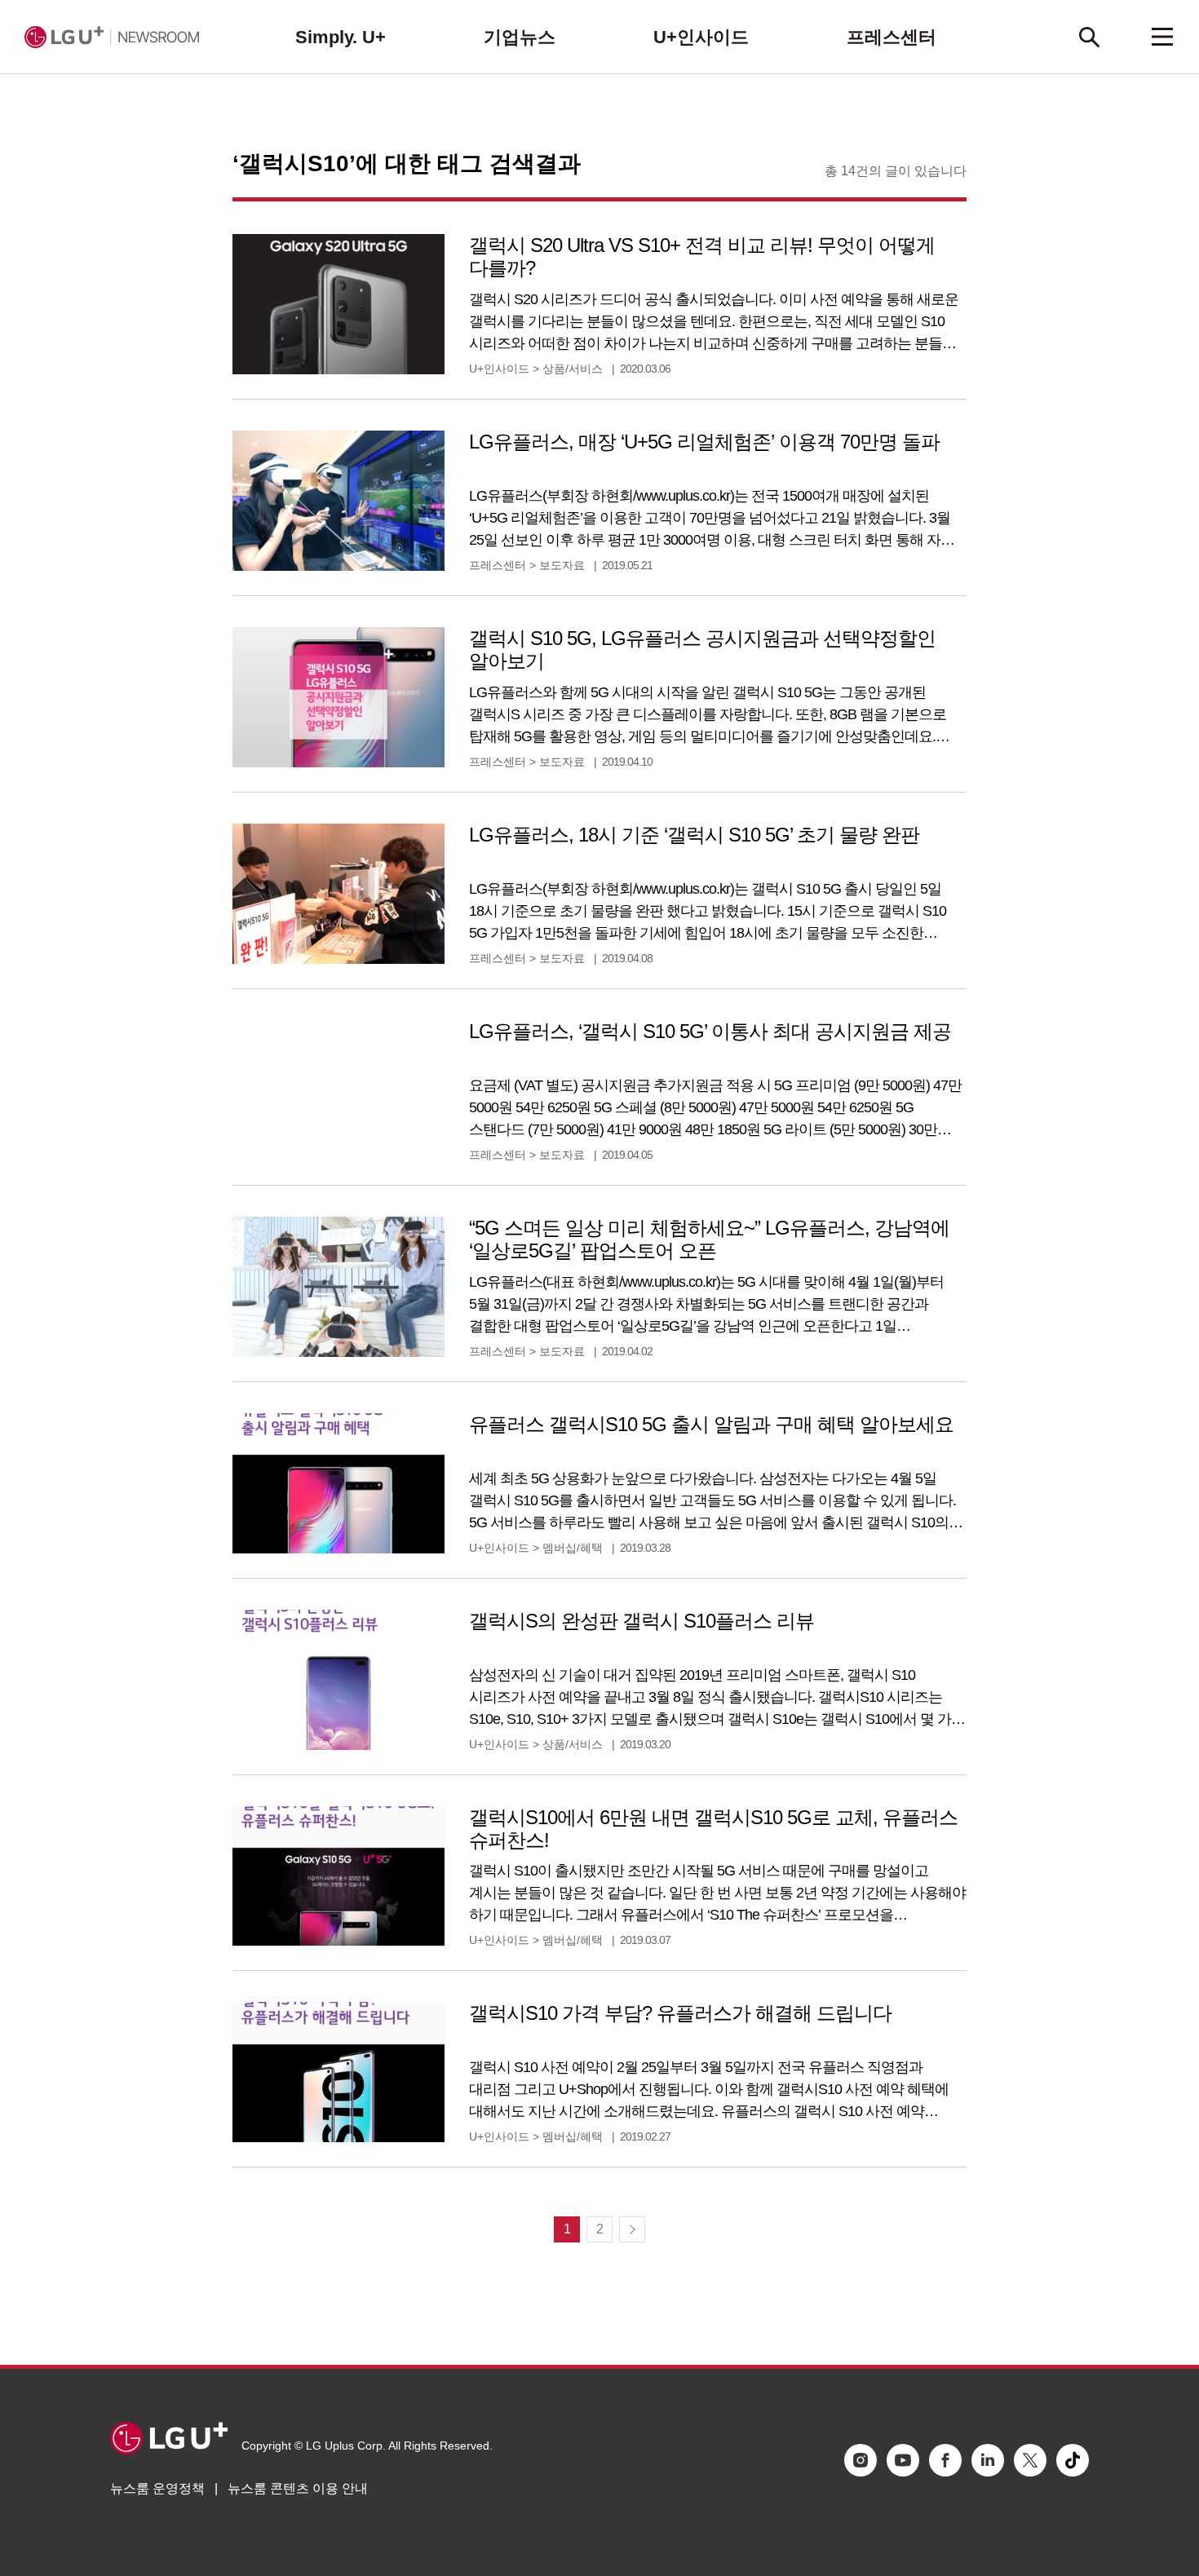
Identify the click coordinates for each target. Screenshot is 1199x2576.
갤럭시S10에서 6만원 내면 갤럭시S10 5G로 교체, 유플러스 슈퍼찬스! (713, 1829)
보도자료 (562, 565)
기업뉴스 (520, 37)
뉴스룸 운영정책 (157, 2488)
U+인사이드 (701, 37)
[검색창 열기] (1089, 37)
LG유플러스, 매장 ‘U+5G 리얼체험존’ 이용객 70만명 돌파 (704, 442)
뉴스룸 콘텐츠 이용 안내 (298, 2488)
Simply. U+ (341, 37)
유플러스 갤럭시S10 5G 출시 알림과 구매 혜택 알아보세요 (711, 1424)
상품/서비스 (573, 369)
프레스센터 (892, 37)
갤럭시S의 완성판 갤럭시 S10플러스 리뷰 (642, 1621)
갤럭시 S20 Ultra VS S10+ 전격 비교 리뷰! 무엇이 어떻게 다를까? (702, 256)
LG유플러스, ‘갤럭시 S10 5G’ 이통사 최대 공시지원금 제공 (710, 1031)
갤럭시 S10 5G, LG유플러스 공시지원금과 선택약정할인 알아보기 (702, 650)
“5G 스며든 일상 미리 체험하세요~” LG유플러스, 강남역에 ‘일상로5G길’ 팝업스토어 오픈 (709, 1239)
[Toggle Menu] (1162, 37)
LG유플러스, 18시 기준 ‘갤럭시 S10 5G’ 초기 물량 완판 (694, 835)
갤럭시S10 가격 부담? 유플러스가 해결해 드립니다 (680, 2013)
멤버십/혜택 (573, 1548)
